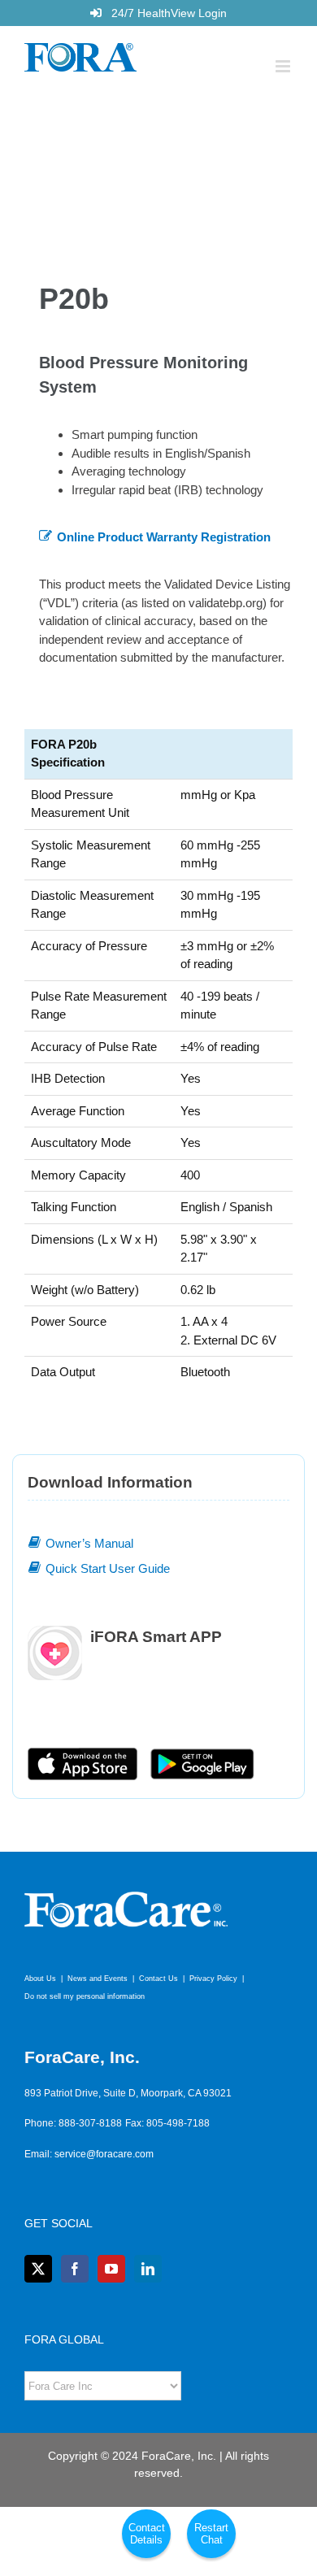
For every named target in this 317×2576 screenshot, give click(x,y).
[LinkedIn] (148, 2269)
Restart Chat (211, 2534)
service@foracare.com (104, 2154)
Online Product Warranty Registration (164, 537)
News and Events (98, 1979)
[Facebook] (75, 2269)
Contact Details (147, 2534)
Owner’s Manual (89, 1543)
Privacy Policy (213, 1979)
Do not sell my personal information (85, 1996)
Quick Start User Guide (108, 1568)
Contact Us (158, 1979)
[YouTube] (111, 2269)
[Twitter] (38, 2269)
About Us (40, 1979)
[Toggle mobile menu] (284, 66)
